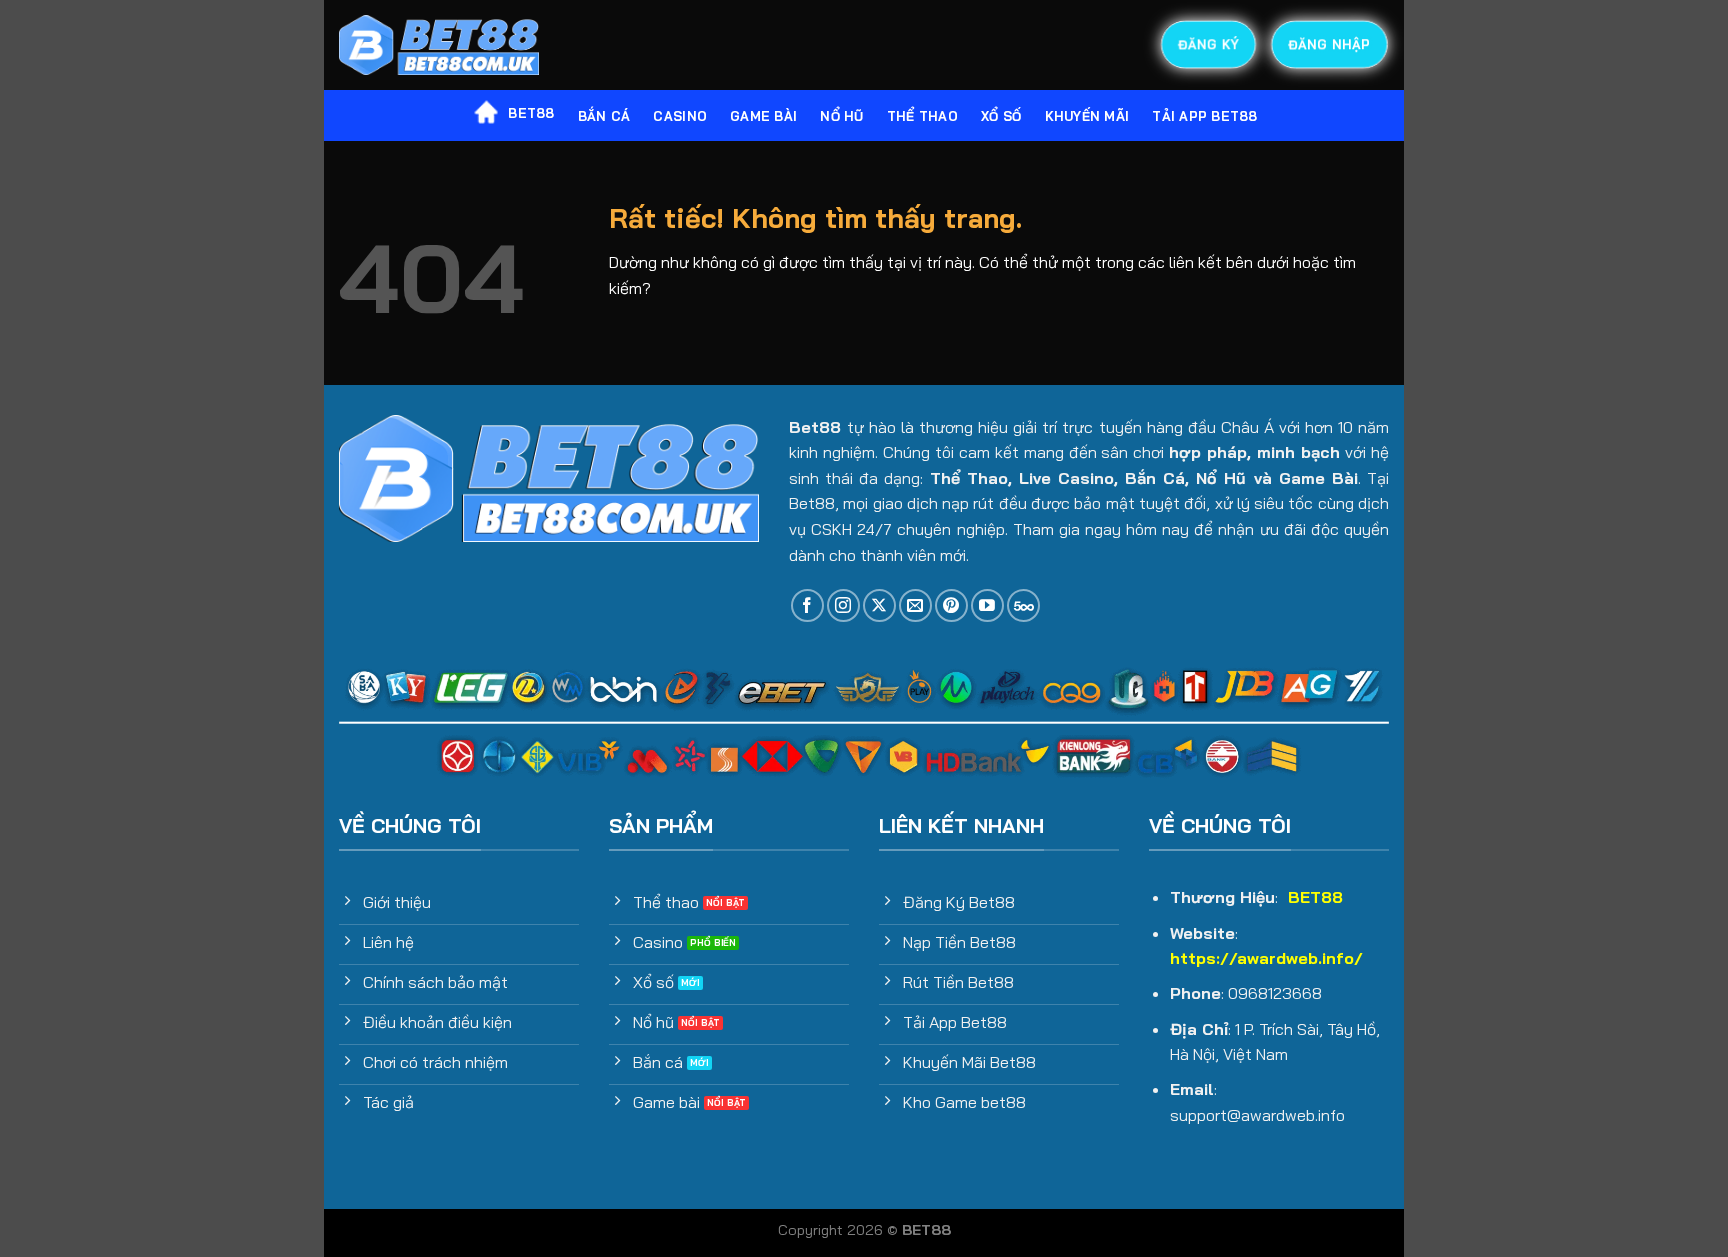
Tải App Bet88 (1204, 116)
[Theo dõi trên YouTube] (987, 605)
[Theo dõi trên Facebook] (807, 605)
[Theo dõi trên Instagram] (843, 605)
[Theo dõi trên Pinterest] (951, 605)
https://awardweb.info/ (1266, 958)
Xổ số (1001, 116)
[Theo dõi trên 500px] (1023, 605)
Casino (680, 116)
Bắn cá (604, 116)
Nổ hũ (841, 116)
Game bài (763, 116)
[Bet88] (439, 45)
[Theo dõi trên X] (879, 605)
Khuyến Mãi (1087, 116)
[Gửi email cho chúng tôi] (915, 605)
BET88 (531, 113)
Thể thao (922, 116)
